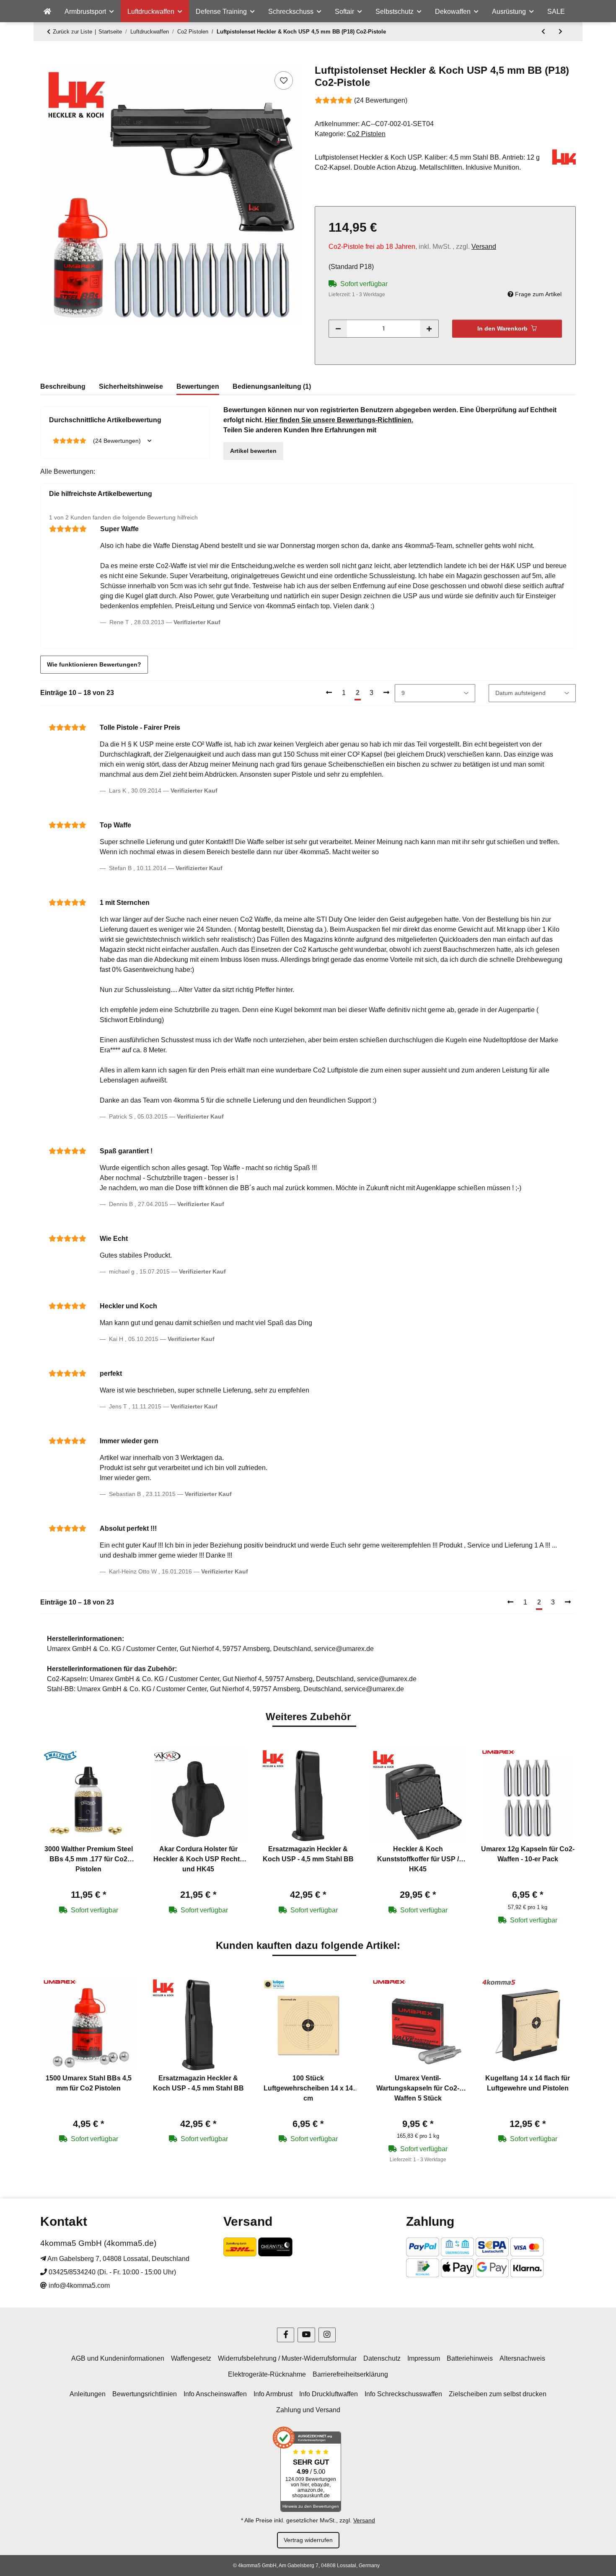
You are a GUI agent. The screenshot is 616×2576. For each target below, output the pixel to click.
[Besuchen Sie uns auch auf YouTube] (306, 2335)
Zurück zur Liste (72, 32)
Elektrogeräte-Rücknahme (267, 2374)
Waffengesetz (191, 2358)
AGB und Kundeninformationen (118, 2358)
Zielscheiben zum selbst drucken (498, 2394)
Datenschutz (382, 2358)
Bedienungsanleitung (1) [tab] (272, 386)
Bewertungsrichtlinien (145, 2394)
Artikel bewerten (253, 451)
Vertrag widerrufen (308, 2540)
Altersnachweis (522, 2358)
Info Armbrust (273, 2394)
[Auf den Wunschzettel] (284, 80)
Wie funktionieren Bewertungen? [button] (94, 664)
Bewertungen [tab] (198, 386)
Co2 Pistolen (366, 134)
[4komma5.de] (47, 12)
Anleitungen (88, 2394)
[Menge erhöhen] (429, 329)
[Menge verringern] (338, 329)
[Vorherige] (329, 693)
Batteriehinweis (470, 2358)
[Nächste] (386, 693)
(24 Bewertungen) (381, 100)
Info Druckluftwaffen (329, 2394)
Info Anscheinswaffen (215, 2394)
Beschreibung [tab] (63, 386)
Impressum (424, 2358)
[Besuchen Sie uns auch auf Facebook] (286, 2335)
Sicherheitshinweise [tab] (131, 386)
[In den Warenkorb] (47, 60)
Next (562, 1837)
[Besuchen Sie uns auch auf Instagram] (327, 2335)
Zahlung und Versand (308, 2410)
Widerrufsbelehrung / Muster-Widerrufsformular (287, 2358)
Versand (484, 247)
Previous (54, 1837)
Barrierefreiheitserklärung (350, 2374)
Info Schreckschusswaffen (403, 2394)
